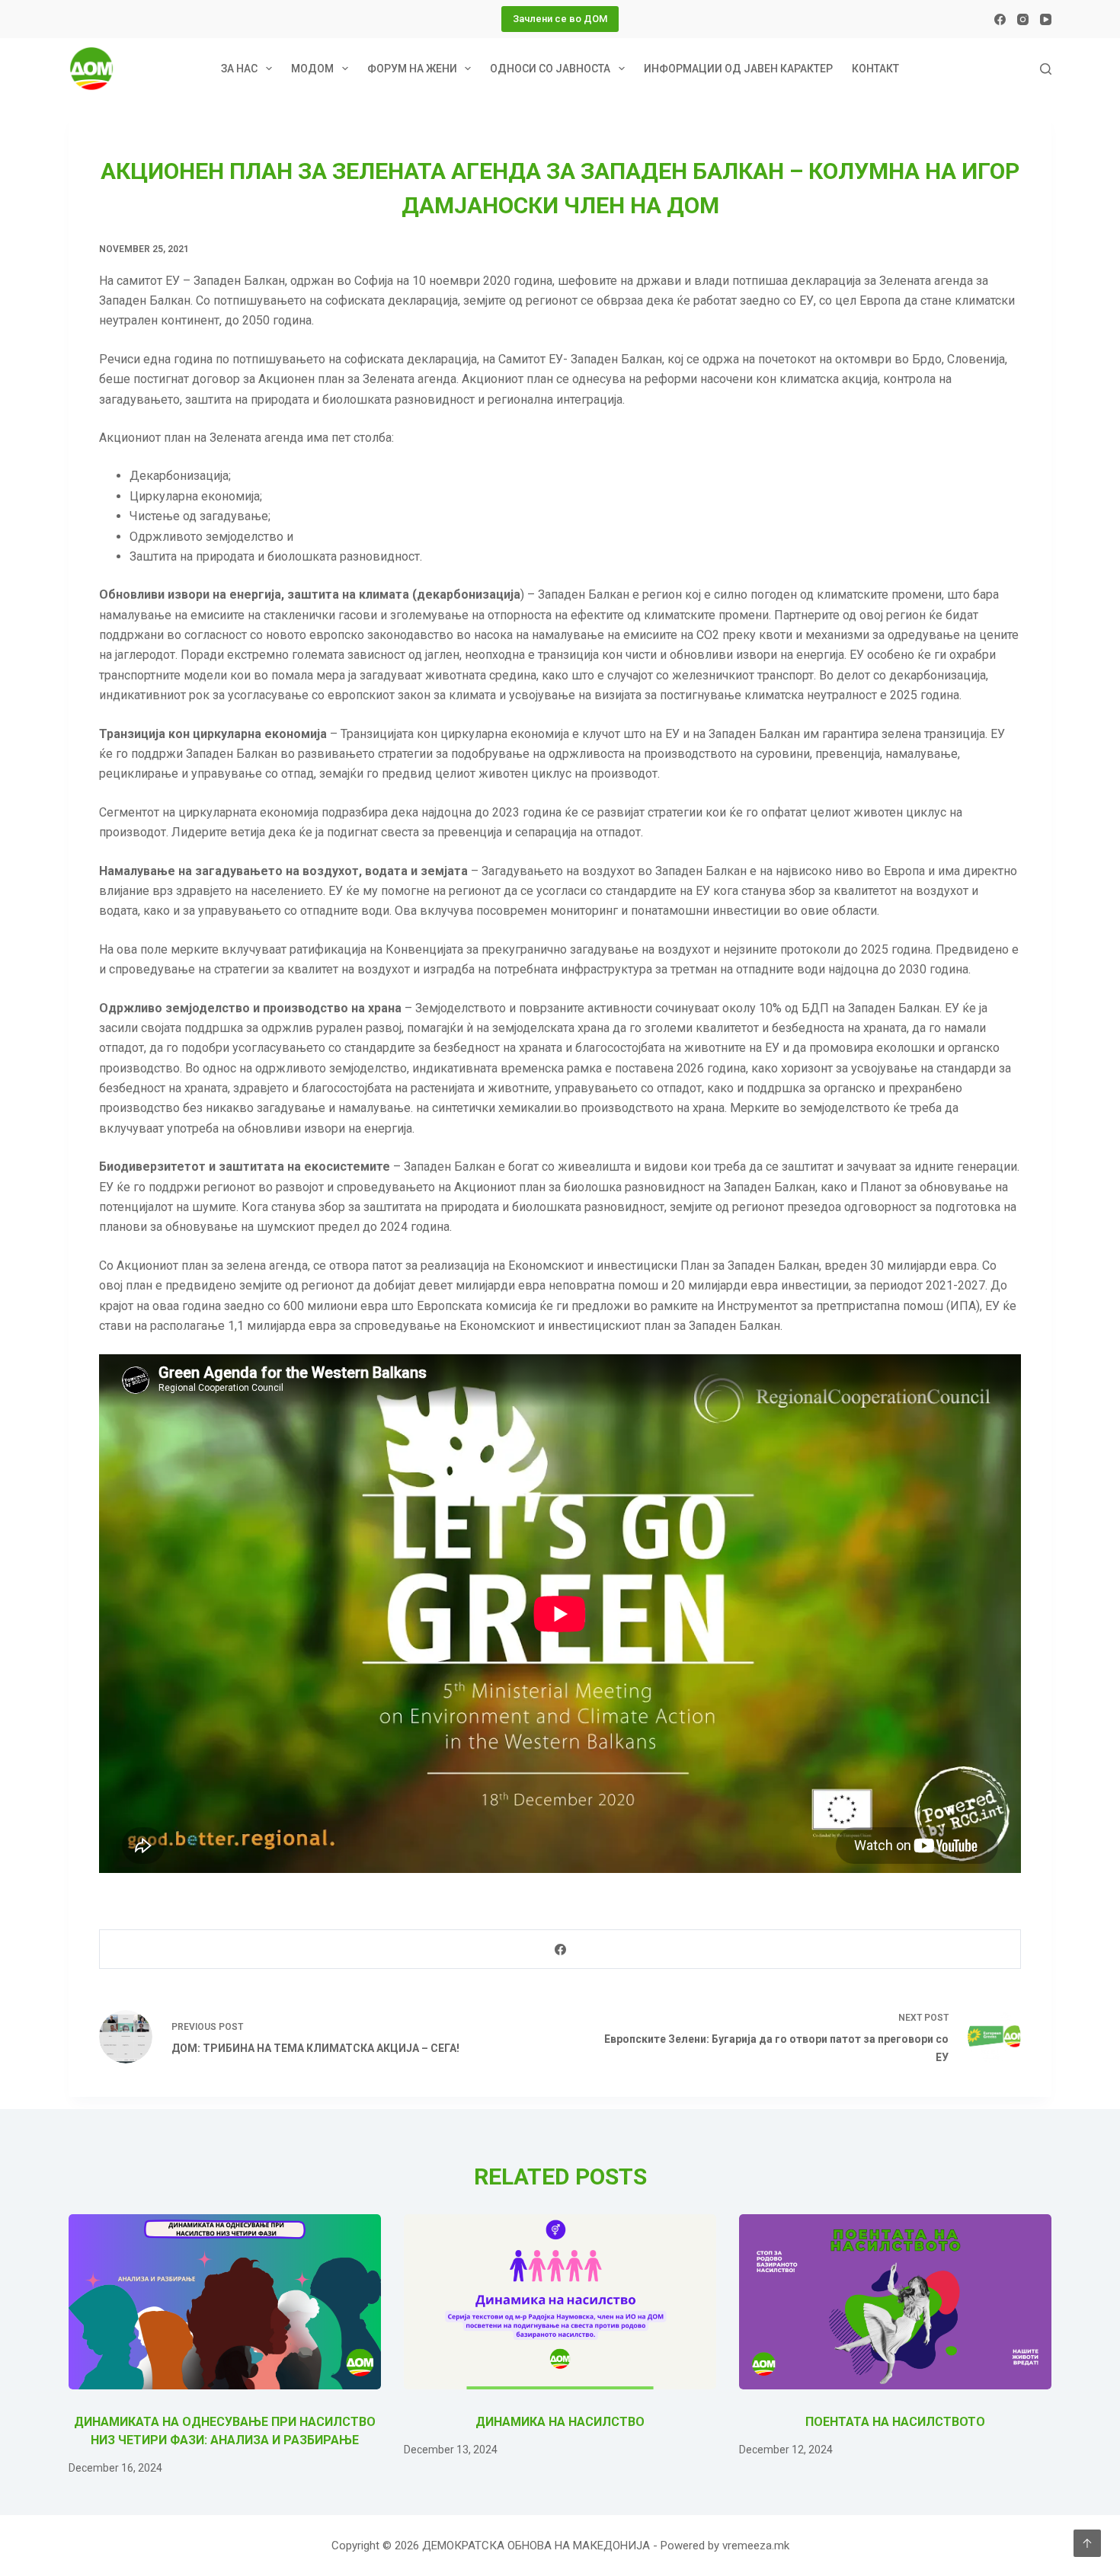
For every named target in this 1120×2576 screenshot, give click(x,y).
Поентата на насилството (895, 2422)
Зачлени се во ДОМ (560, 19)
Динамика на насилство (560, 2422)
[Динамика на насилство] (560, 2302)
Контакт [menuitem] (875, 69)
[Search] (1046, 69)
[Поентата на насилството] (895, 2302)
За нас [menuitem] (239, 69)
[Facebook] (1000, 19)
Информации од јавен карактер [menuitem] (738, 69)
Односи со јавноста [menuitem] (550, 69)
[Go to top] (1087, 2543)
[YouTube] (1046, 19)
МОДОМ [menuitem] (312, 69)
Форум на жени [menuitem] (412, 69)
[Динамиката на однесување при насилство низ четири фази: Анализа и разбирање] (225, 2302)
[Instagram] (1023, 19)
